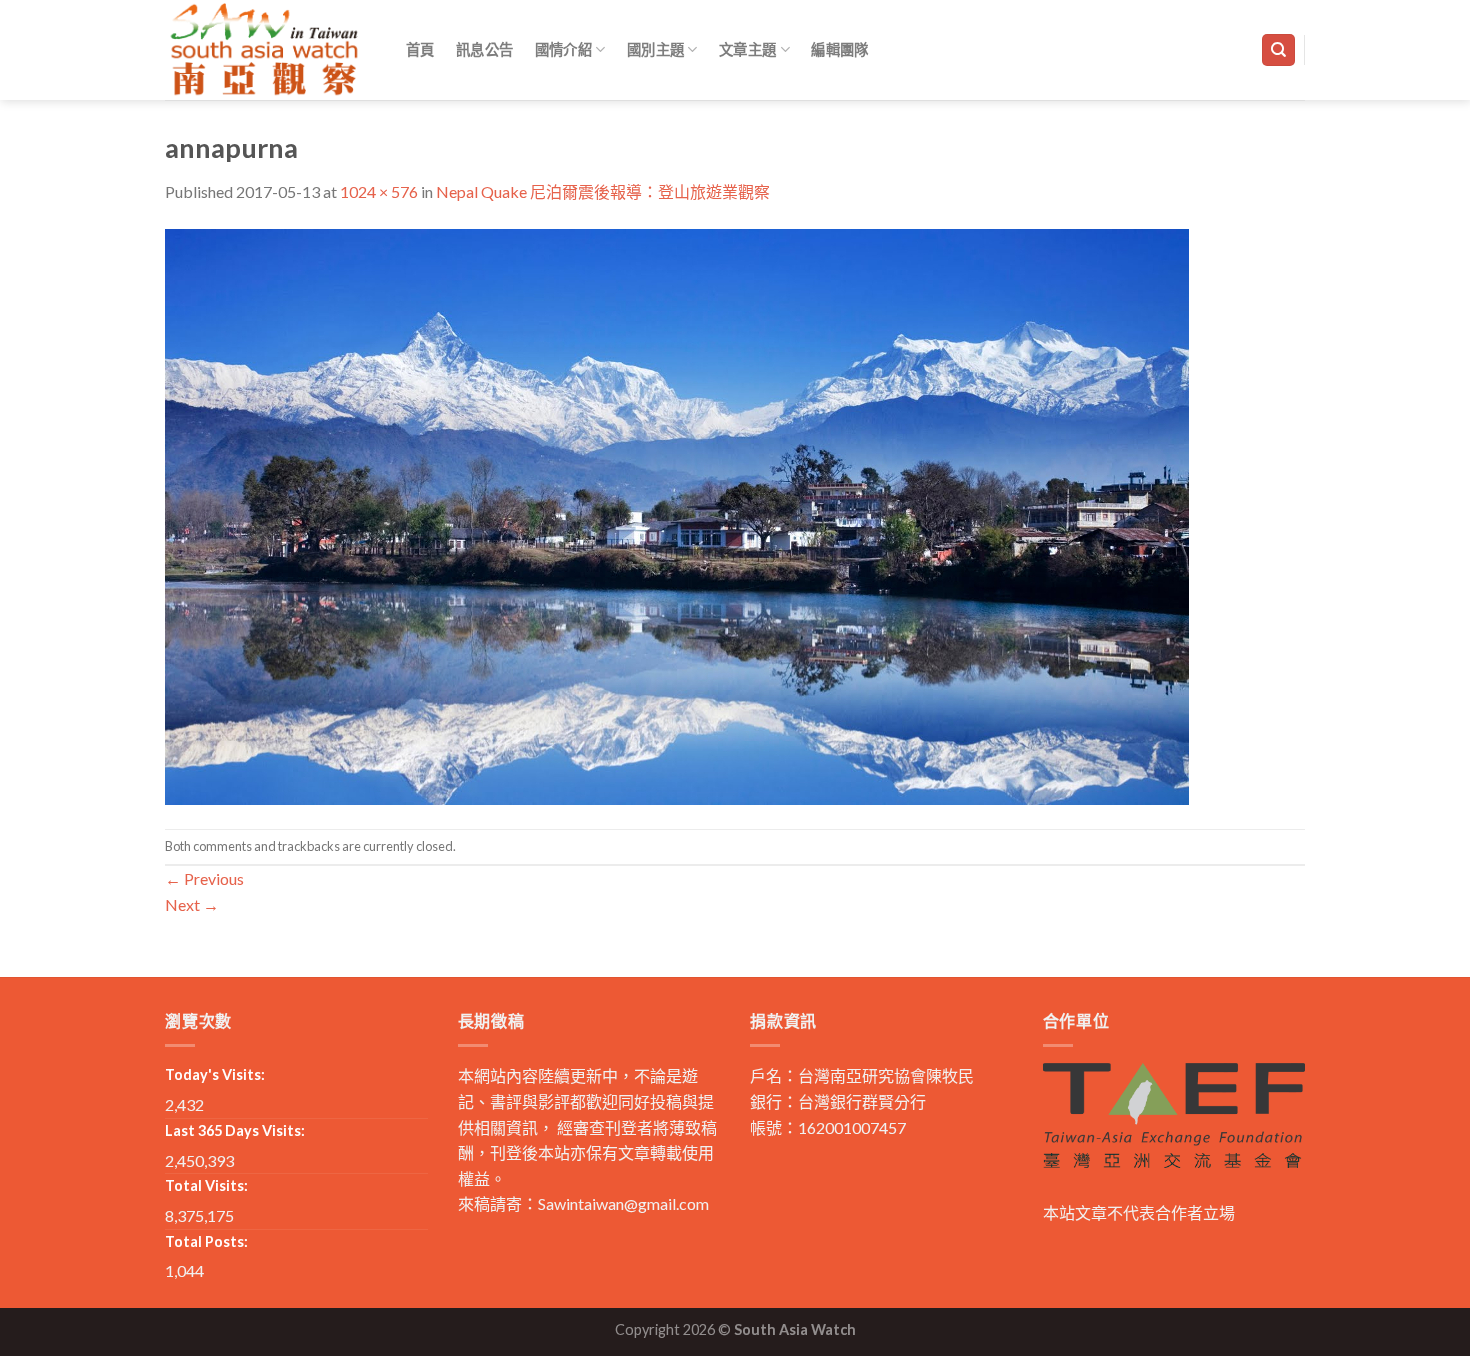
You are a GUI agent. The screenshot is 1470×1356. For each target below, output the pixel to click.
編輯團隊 (839, 49)
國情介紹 (563, 49)
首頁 (420, 49)
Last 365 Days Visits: (235, 1130)
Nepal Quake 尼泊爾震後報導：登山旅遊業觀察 (603, 191)
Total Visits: (206, 1185)
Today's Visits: (215, 1074)
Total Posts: (206, 1241)
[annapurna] (677, 514)
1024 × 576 (379, 191)
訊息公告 (484, 49)
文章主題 (747, 49)
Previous (204, 878)
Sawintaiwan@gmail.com (623, 1203)
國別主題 (655, 49)
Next (192, 904)
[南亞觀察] (265, 49)
